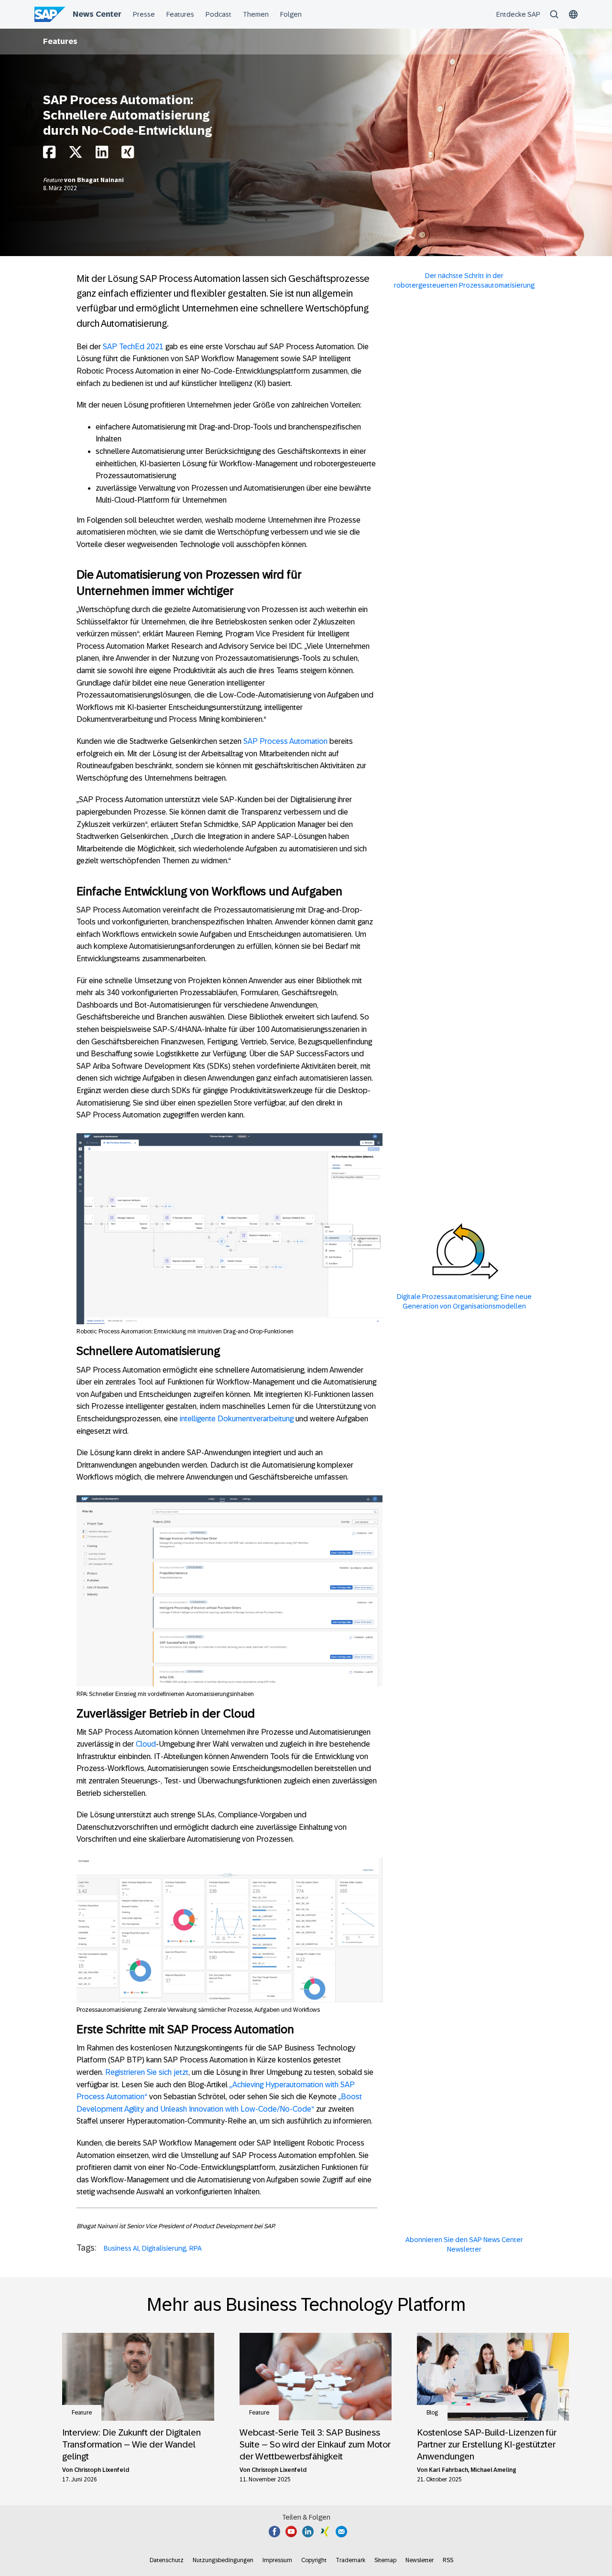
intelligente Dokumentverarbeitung (237, 1419)
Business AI (121, 2248)
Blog (432, 2413)
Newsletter (420, 2560)
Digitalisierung (164, 2248)
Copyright (314, 2560)
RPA (196, 2248)
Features (60, 41)
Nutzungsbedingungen (223, 2560)
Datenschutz (167, 2560)
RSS (448, 2560)
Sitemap (385, 2560)
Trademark (350, 2560)
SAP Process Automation (285, 741)
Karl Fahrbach (448, 2470)
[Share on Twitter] (76, 155)
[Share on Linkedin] (102, 155)
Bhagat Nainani (100, 180)
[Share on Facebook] (49, 155)
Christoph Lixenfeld (102, 2470)
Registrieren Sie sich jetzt (147, 2072)
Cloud (146, 1744)
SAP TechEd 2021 (133, 347)
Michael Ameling (493, 2470)
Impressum (277, 2560)
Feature (54, 180)
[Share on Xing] (128, 155)
